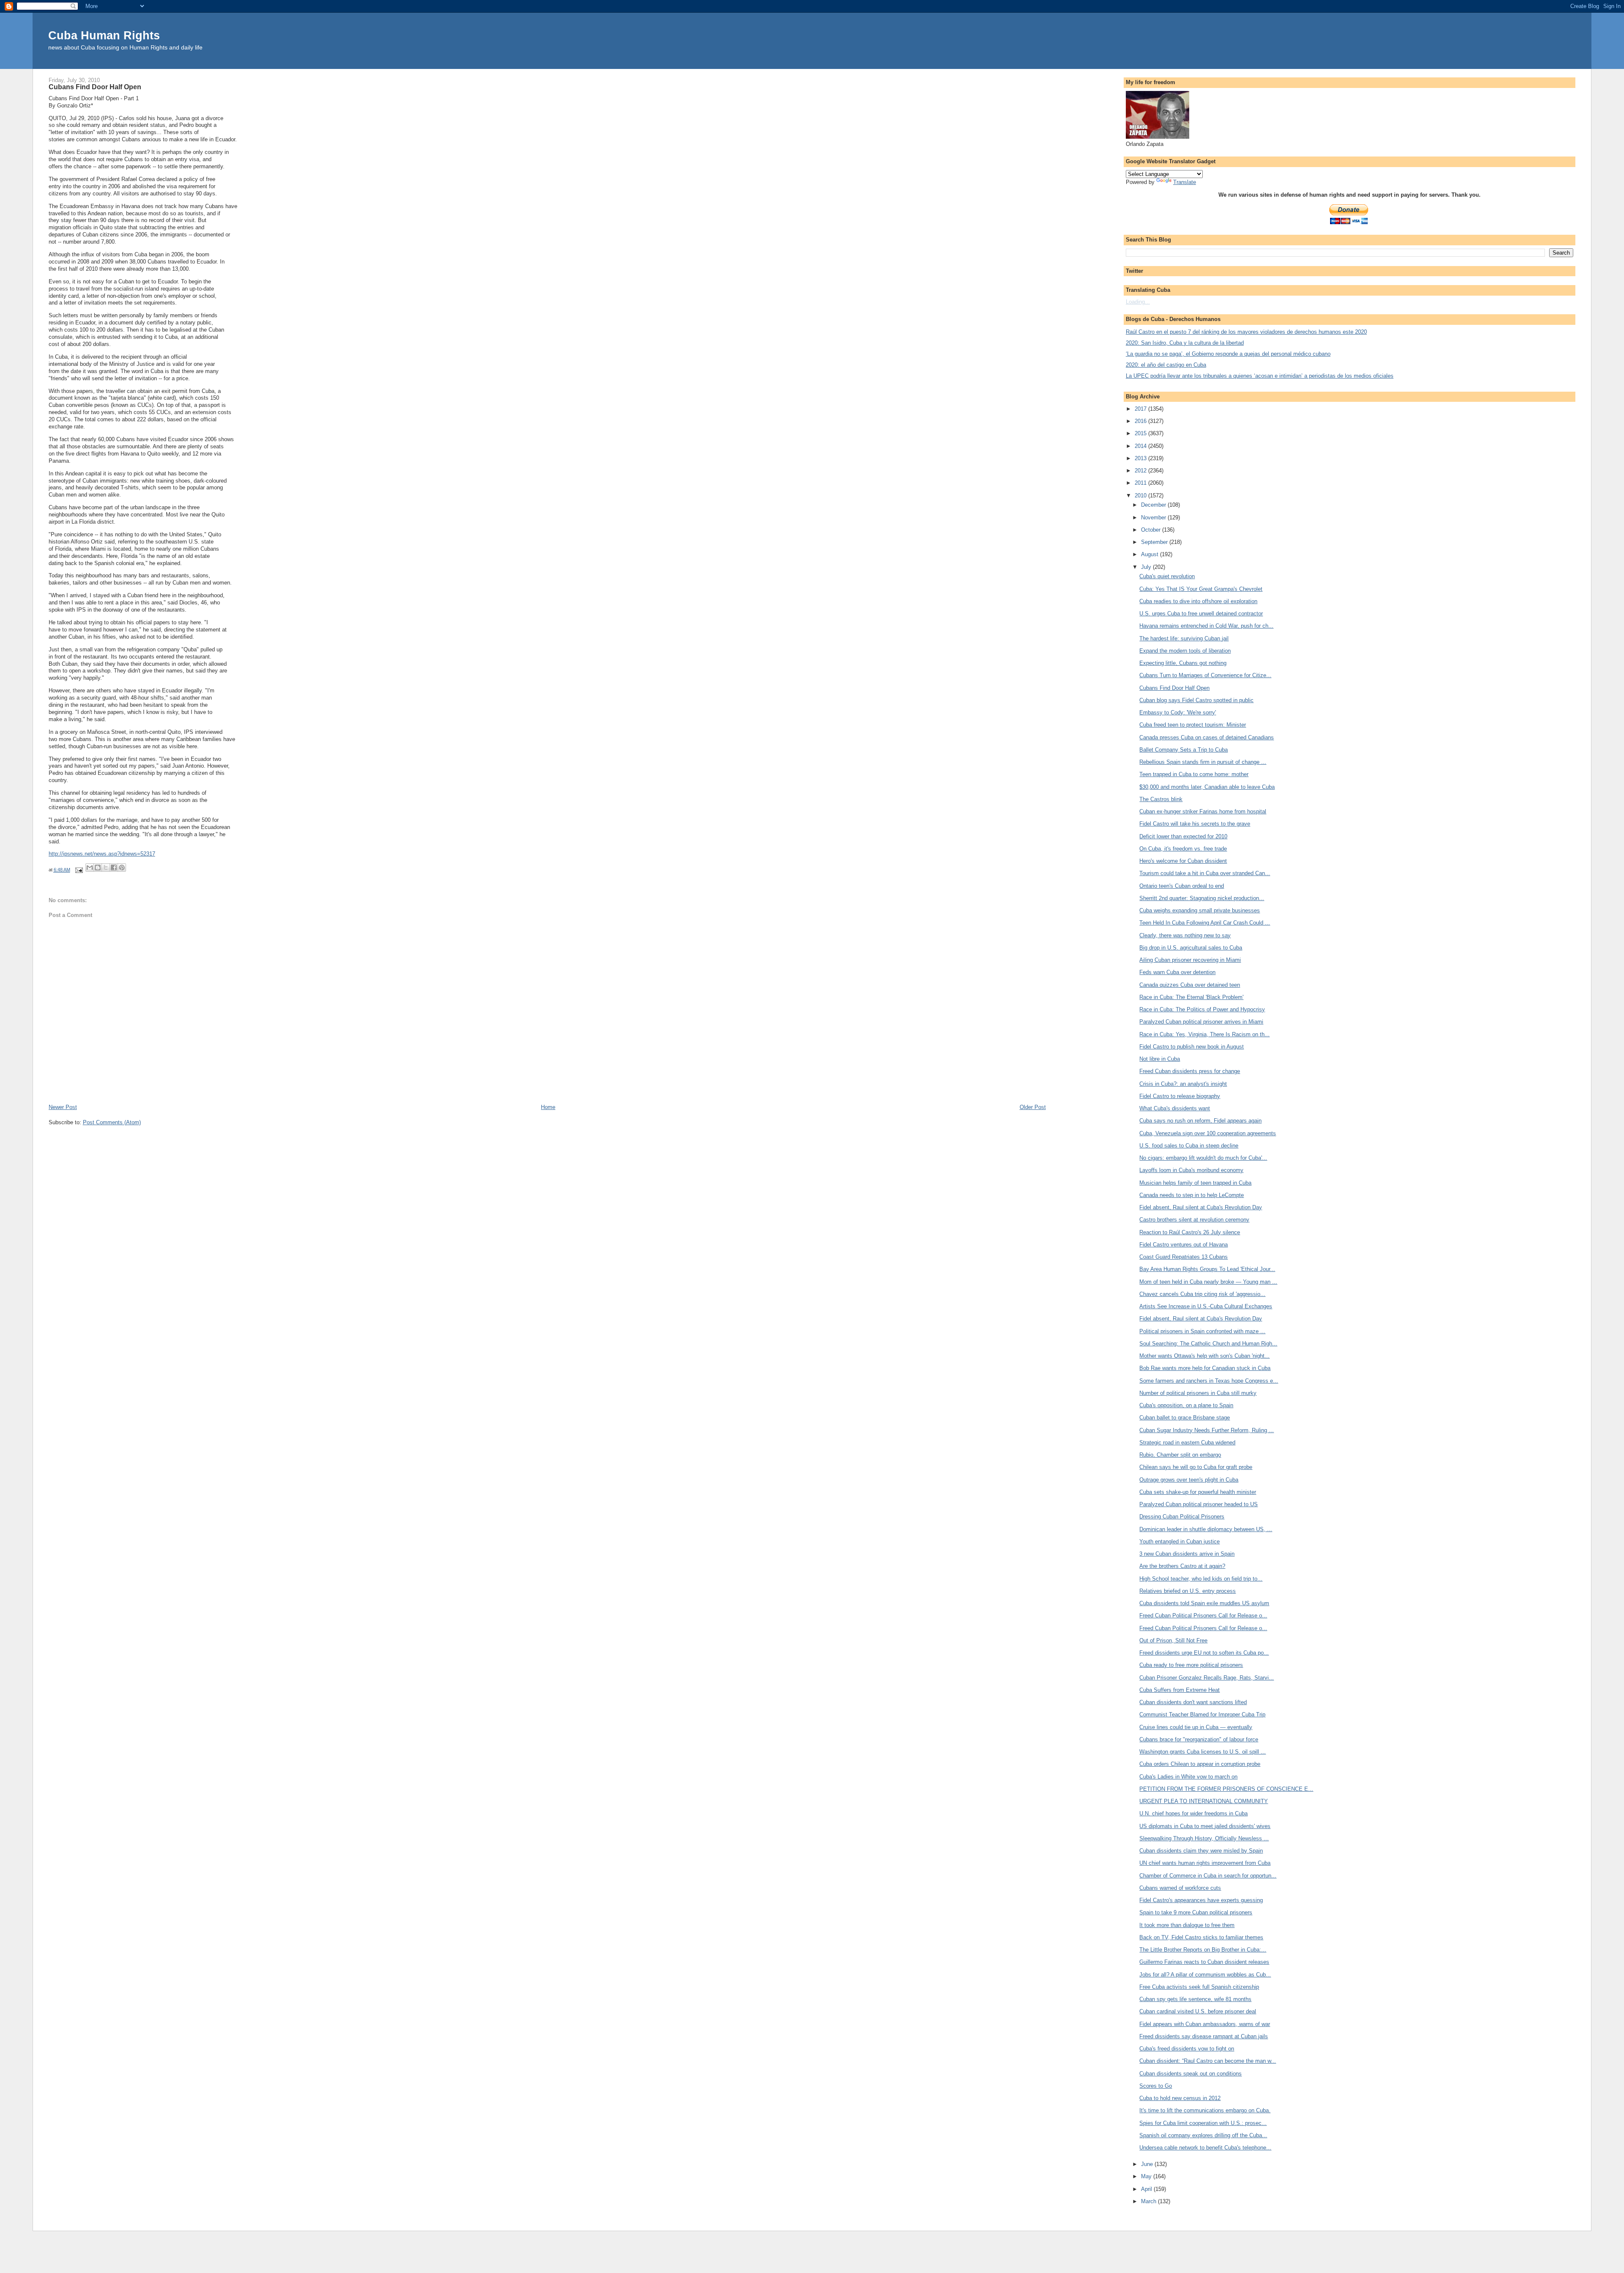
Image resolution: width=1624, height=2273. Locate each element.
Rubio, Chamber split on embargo (1180, 1455)
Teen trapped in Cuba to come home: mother (1194, 774)
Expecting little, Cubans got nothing (1183, 663)
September (1155, 542)
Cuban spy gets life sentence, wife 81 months (1195, 1999)
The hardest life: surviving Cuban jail (1184, 638)
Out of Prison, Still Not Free (1173, 1640)
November (1154, 517)
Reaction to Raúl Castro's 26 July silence (1190, 1232)
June (1148, 2164)
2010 (1141, 496)
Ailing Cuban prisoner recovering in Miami (1190, 960)
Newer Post (63, 1107)
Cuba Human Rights (104, 35)
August (1151, 554)
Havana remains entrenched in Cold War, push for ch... (1206, 626)
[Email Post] (79, 870)
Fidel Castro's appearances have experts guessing (1201, 1900)
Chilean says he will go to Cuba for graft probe (1196, 1467)
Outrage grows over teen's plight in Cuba (1189, 1480)
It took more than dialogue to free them (1187, 1925)
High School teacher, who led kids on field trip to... (1201, 1579)
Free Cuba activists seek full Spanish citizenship (1199, 1987)
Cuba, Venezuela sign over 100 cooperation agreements (1208, 1133)
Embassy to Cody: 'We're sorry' (1178, 712)
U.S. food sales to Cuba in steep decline (1189, 1146)
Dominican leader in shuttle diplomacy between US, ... (1206, 1529)
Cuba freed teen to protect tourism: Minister (1193, 725)
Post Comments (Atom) (112, 1122)
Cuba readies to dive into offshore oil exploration (1198, 601)
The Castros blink (1161, 799)
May (1147, 2176)
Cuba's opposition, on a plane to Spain (1186, 1405)
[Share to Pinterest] (122, 867)
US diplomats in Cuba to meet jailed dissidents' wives (1205, 1826)
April (1147, 2189)
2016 (1141, 421)
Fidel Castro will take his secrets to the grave (1195, 824)
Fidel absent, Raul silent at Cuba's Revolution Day (1201, 1207)
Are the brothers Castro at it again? (1182, 1566)
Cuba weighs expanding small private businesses (1200, 910)
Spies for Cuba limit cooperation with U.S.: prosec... (1203, 2123)
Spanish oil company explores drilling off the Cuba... (1203, 2135)
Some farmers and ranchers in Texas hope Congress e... (1209, 1381)
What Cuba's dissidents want (1175, 1108)
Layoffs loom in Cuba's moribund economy (1191, 1170)
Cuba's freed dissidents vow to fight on (1187, 2049)
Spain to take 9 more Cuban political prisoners (1196, 1912)
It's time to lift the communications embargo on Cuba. (1205, 2110)
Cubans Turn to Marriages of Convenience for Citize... (1205, 675)
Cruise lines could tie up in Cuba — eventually (1196, 1727)
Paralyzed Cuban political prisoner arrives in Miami (1201, 1022)
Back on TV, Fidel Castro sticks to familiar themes (1201, 1937)
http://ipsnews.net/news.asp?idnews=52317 (102, 854)
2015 (1141, 433)
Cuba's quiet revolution (1167, 576)
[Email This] (90, 867)
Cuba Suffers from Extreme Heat (1180, 1690)
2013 (1141, 458)
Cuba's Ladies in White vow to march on (1188, 1777)
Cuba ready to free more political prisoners (1191, 1665)
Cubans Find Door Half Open (1174, 688)
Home (548, 1107)
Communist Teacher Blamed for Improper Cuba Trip (1202, 1714)
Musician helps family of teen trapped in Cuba (1195, 1183)
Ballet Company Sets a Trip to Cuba (1184, 750)
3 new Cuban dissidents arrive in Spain (1187, 1554)
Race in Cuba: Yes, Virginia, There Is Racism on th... (1204, 1034)
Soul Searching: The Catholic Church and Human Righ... (1208, 1344)
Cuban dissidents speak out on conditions (1191, 2074)
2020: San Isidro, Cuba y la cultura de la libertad (1185, 343)
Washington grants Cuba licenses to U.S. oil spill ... (1203, 1752)
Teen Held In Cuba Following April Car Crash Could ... (1205, 923)
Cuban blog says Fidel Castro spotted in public (1196, 700)
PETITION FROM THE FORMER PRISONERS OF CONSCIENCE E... (1226, 1789)
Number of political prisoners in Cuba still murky (1198, 1393)
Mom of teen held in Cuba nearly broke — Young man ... (1208, 1282)
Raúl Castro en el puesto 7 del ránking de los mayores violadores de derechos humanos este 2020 (1246, 332)
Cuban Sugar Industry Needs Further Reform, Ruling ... (1207, 1430)
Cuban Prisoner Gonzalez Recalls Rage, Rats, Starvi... (1207, 1678)
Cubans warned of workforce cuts (1180, 1888)
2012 (1141, 471)
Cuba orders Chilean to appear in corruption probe (1200, 1764)
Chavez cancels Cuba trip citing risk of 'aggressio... (1202, 1294)
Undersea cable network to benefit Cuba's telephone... (1205, 2148)
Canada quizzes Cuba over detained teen (1190, 985)
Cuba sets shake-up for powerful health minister (1198, 1492)
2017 (1141, 409)
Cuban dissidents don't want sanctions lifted (1193, 1702)
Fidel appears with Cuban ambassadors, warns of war (1205, 2024)
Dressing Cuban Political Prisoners (1182, 1517)
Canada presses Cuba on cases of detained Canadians (1207, 737)
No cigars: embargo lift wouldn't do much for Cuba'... (1203, 1158)
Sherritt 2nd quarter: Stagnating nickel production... (1202, 898)
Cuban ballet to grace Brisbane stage (1185, 1418)
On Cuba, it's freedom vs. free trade (1183, 849)
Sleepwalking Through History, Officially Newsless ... (1204, 1838)
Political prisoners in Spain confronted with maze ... (1202, 1331)
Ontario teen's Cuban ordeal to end (1182, 886)
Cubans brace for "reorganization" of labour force (1199, 1739)
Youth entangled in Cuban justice (1180, 1541)
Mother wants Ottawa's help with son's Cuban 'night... (1204, 1356)
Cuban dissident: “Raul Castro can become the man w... (1208, 2061)
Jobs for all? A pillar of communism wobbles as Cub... (1205, 1975)
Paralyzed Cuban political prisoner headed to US (1199, 1504)
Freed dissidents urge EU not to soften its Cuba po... (1204, 1653)
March (1149, 2201)
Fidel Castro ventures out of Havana (1184, 1245)
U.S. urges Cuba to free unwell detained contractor (1201, 614)
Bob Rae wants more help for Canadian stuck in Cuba (1205, 1368)
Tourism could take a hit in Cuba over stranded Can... (1205, 873)
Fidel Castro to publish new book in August (1192, 1047)
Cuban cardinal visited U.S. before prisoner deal (1198, 2011)
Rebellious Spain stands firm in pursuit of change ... (1203, 762)
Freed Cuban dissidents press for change (1190, 1071)
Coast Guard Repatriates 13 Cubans (1184, 1257)
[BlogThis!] (98, 867)
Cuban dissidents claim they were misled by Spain (1201, 1851)
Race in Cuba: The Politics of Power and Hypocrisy (1202, 1009)
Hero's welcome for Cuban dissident (1183, 861)
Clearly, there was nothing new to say (1185, 935)
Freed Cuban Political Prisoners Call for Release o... (1203, 1616)
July (1147, 567)
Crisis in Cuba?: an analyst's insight (1183, 1084)
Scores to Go (1156, 2086)
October (1152, 530)
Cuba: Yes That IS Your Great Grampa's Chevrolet (1201, 589)
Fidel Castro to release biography (1180, 1096)
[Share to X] (106, 867)
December (1154, 505)
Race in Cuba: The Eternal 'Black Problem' (1191, 997)
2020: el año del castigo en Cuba (1166, 365)
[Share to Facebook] (114, 867)
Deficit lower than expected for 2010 (1183, 836)
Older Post (1033, 1107)
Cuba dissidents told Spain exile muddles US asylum (1204, 1603)
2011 (1141, 483)
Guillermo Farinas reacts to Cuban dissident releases (1204, 1962)
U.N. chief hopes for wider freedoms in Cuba (1193, 1813)
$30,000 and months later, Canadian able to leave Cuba (1207, 787)
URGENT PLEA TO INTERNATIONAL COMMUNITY (1204, 1801)
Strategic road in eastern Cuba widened (1187, 1443)
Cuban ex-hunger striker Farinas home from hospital (1203, 811)
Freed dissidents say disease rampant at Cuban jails (1204, 2036)
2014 (1141, 446)
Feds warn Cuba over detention (1177, 972)
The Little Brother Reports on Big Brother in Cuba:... (1203, 1950)
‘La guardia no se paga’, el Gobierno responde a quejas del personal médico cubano (1228, 354)
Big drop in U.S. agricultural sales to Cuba (1191, 948)
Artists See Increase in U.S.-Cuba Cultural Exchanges (1206, 1306)
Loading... (1138, 302)
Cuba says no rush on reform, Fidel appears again (1200, 1121)
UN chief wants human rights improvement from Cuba (1205, 1863)
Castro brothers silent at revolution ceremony (1194, 1220)
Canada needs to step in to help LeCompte (1192, 1195)
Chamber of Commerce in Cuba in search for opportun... (1208, 1876)
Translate (1185, 182)
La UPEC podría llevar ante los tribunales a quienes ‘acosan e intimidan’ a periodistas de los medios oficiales (1260, 376)
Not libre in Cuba (1160, 1059)
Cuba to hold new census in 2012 (1180, 2098)
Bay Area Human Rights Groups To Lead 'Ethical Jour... (1207, 1269)
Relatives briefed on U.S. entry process (1188, 1591)
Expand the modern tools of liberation (1185, 651)
